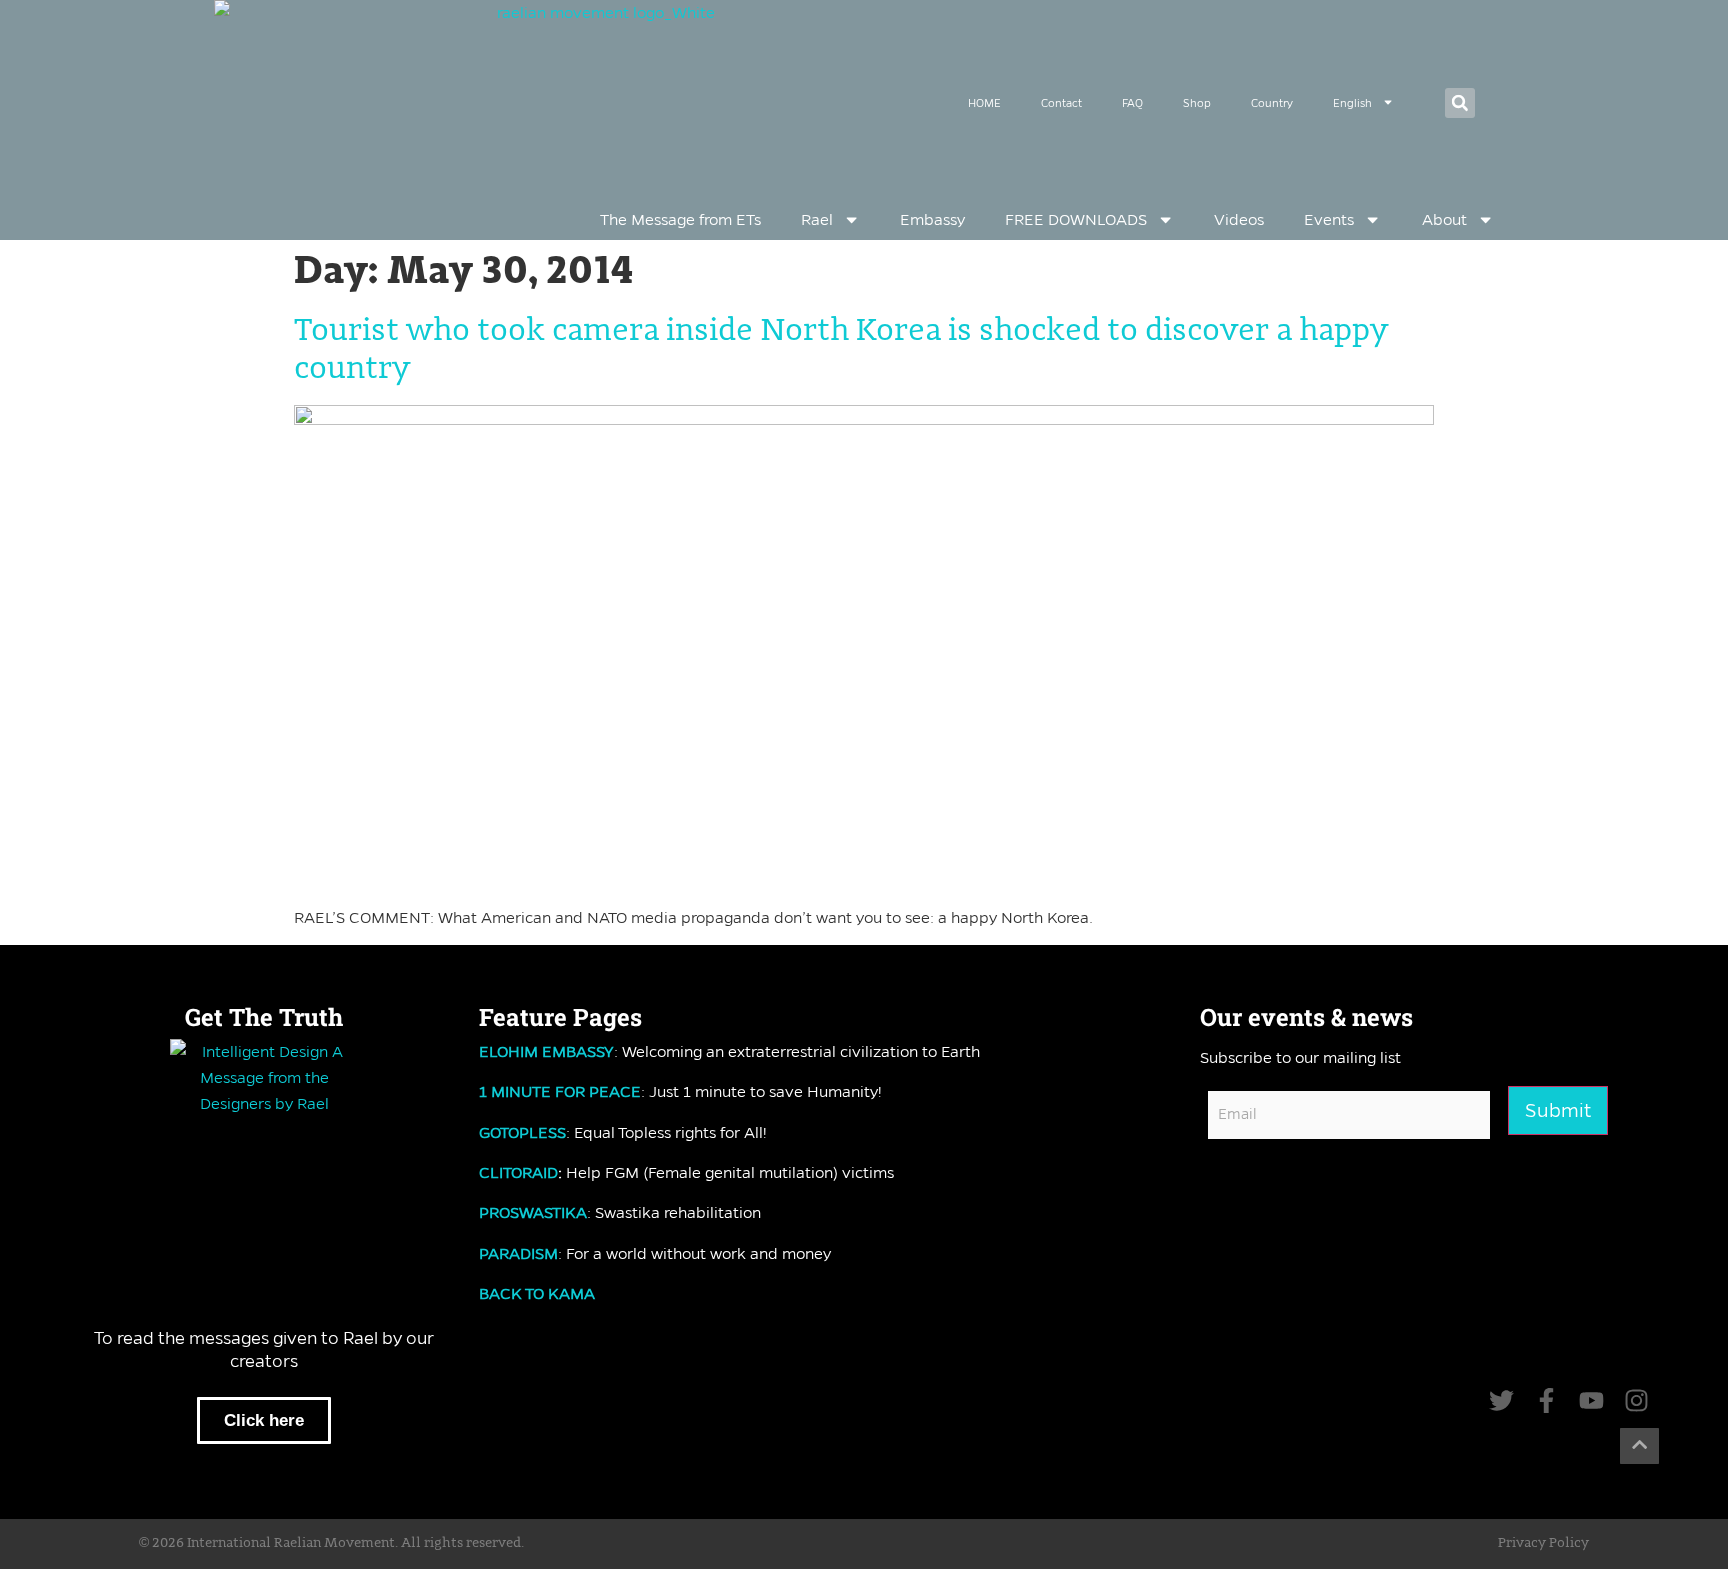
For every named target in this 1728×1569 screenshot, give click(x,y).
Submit (1558, 1110)
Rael (817, 219)
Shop (1197, 103)
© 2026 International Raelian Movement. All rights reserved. (331, 1543)
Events (1329, 219)
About (1444, 219)
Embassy (932, 219)
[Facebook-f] (1546, 1400)
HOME (984, 103)
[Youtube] (1591, 1400)
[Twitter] (1501, 1400)
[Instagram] (1636, 1400)
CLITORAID (518, 1172)
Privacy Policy (1543, 1543)
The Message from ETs (680, 219)
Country (1272, 103)
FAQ (1132, 103)
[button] (1460, 103)
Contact (1061, 103)
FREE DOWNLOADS (1076, 219)
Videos (1239, 219)
